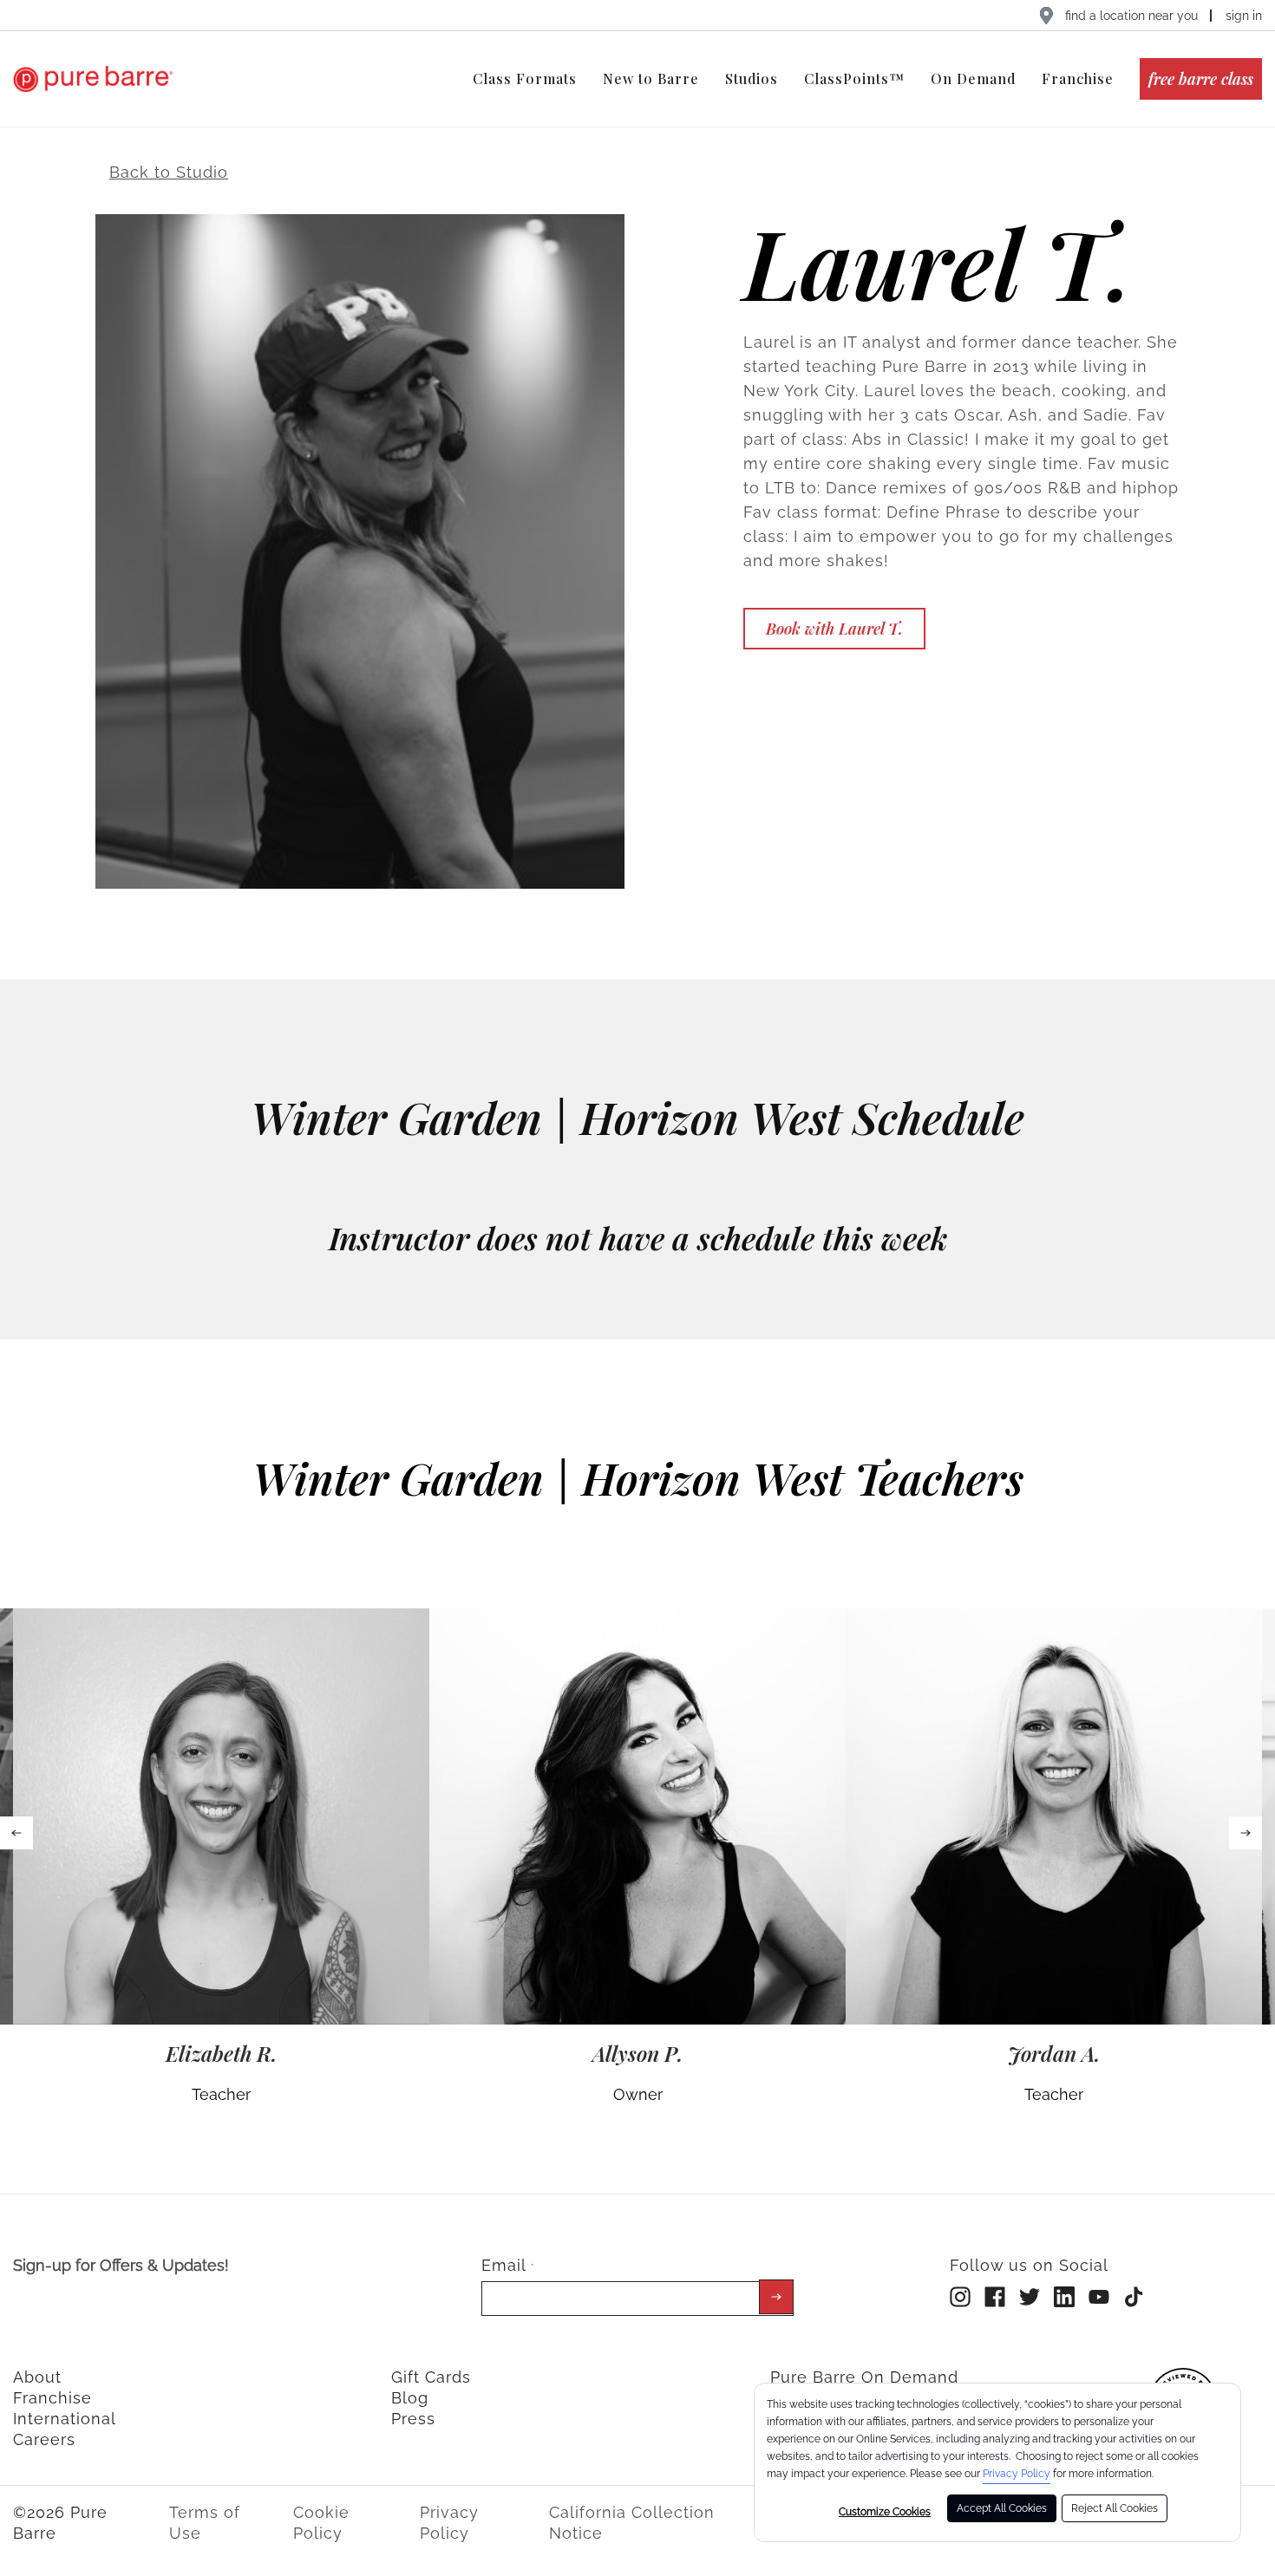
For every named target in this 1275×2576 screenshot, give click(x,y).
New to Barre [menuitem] (651, 78)
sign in (1244, 16)
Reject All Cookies (1115, 2508)
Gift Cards (431, 2377)
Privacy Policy (1017, 2474)
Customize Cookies (885, 2512)
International (65, 2419)
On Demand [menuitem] (973, 78)
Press (413, 2419)
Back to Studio (169, 172)
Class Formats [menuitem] (525, 78)
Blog (410, 2398)
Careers (44, 2439)
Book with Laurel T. (834, 629)
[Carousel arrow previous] (16, 1833)
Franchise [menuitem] (1078, 78)
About (37, 2377)
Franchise (52, 2398)
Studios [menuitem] (752, 78)
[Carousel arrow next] (1246, 1833)
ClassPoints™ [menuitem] (854, 78)
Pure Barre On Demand (864, 2377)
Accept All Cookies (1002, 2508)
